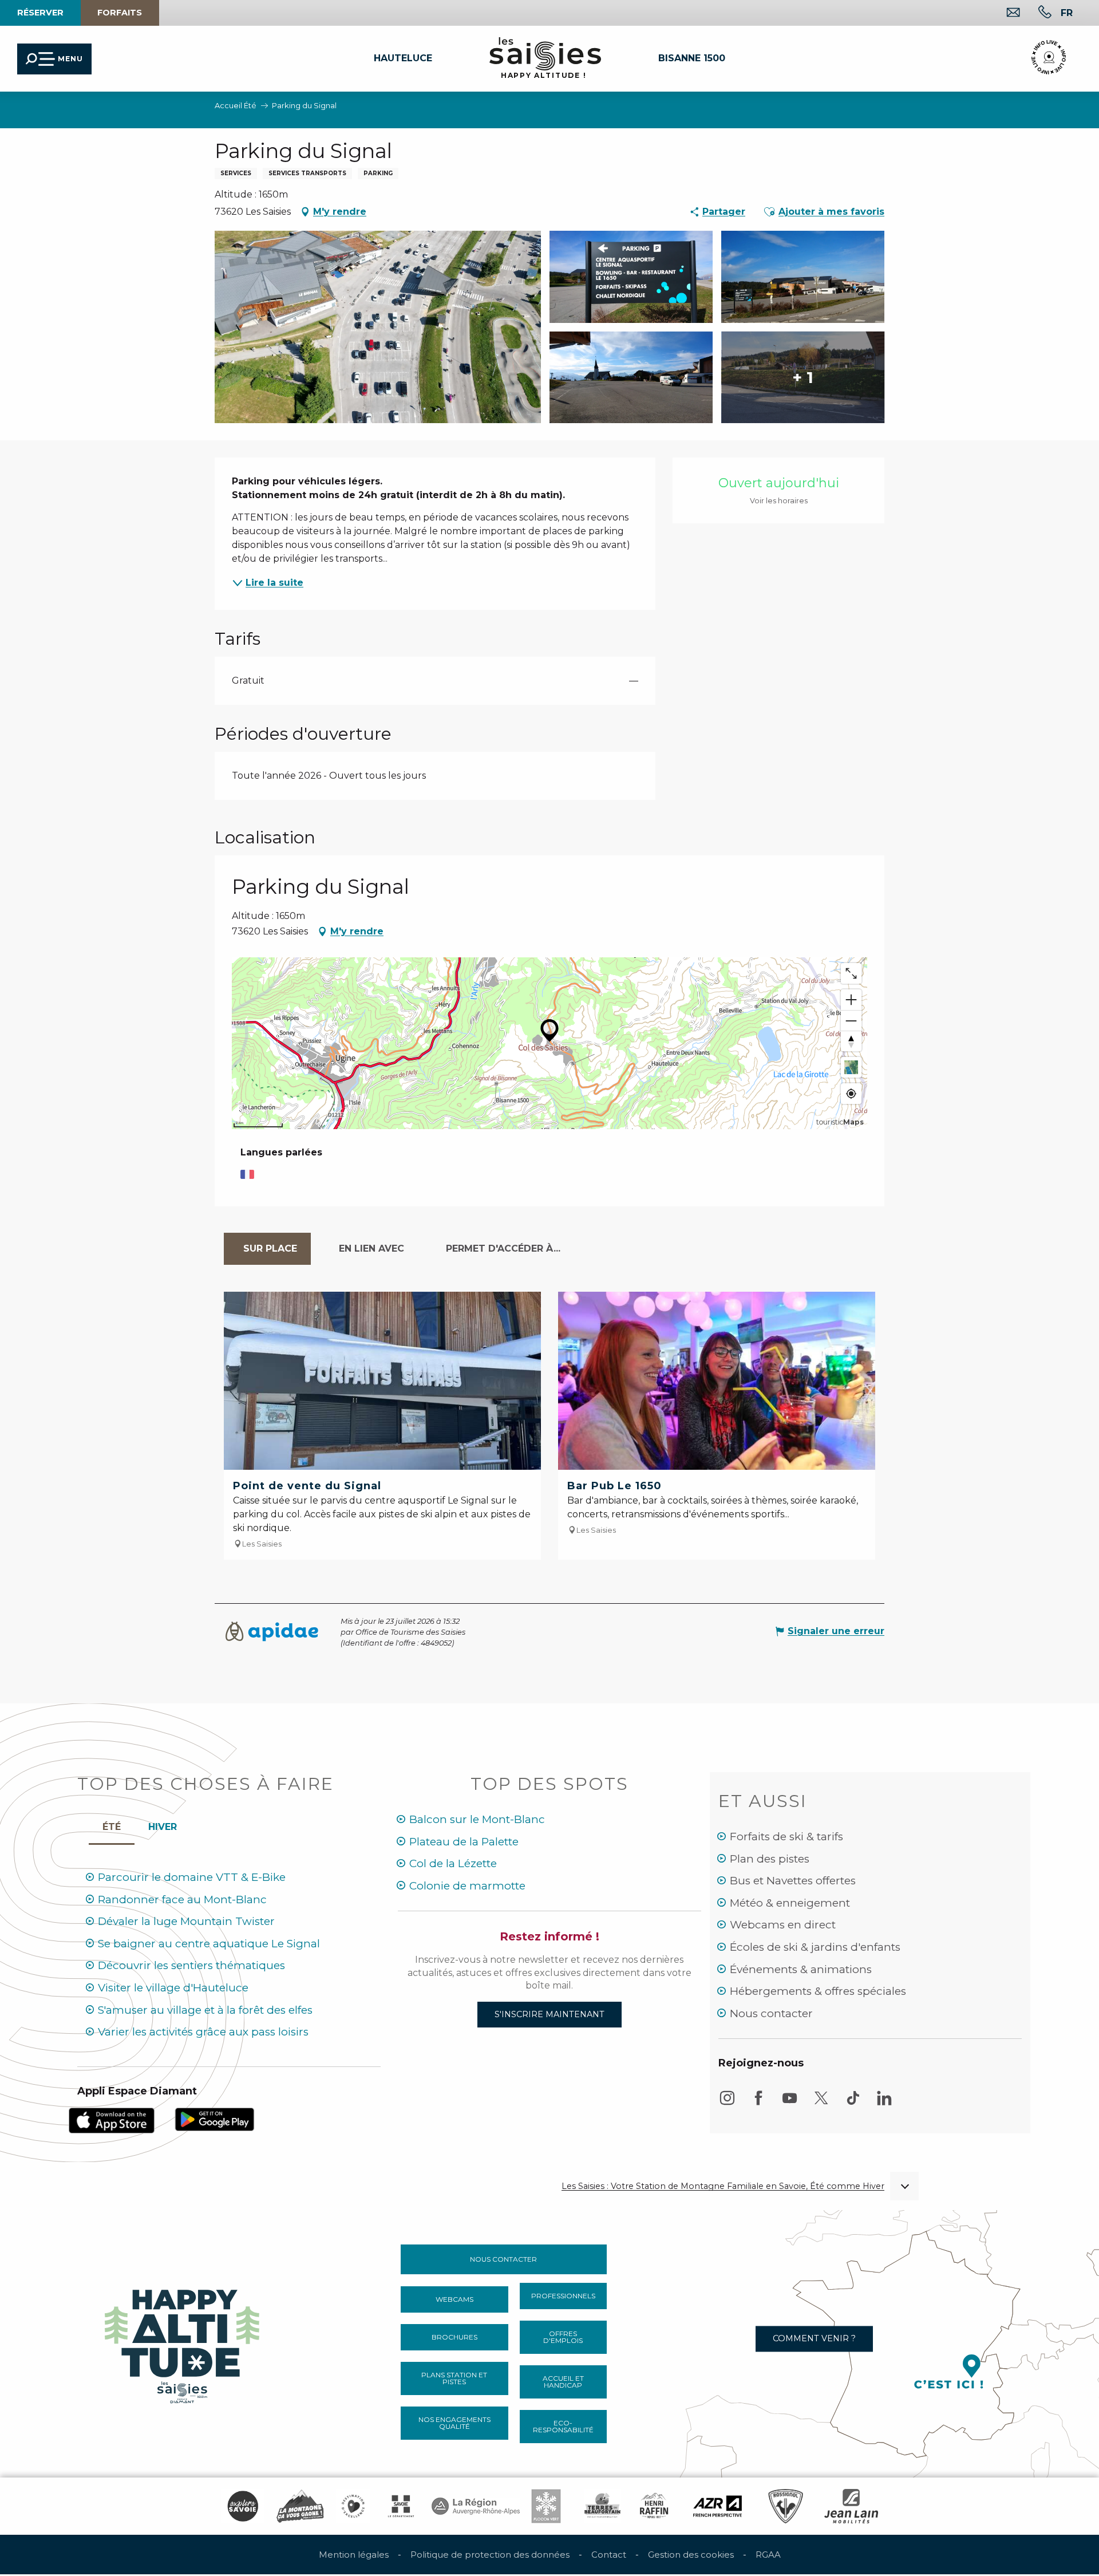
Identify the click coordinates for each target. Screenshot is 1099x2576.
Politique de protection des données (490, 2555)
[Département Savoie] (401, 2506)
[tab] (267, 1249)
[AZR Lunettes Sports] (717, 2506)
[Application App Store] (112, 2119)
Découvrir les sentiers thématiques (191, 1965)
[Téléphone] (1036, 13)
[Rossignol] (786, 2506)
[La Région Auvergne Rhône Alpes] (476, 2506)
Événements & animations (801, 1969)
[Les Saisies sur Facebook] (758, 2103)
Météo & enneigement (790, 1903)
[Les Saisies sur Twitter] (821, 2103)
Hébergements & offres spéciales (818, 1991)
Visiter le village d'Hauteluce (173, 1988)
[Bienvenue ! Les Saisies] (183, 2343)
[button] (1067, 13)
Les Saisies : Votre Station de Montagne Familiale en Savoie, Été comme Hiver (723, 2186)
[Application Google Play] (215, 2119)
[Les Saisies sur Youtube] (790, 2103)
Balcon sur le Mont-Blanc (477, 1819)
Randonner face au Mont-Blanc (182, 1900)
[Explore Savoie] (243, 2506)
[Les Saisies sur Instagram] (727, 2103)
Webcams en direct (783, 1925)
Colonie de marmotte (467, 1886)
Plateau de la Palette (464, 1842)
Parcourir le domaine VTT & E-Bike (192, 1877)
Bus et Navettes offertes (793, 1881)
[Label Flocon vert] (546, 2506)
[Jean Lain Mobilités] (851, 2506)
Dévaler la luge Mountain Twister (186, 1921)
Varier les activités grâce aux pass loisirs (203, 2032)
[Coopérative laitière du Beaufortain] (602, 2506)
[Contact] (1004, 13)
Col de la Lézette (453, 1863)
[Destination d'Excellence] (353, 2506)
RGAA (768, 2555)
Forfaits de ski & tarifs (786, 1837)
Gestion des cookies (691, 2555)
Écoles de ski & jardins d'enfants (815, 1947)
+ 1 (803, 377)
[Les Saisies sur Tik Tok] (853, 2103)
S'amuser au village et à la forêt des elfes (205, 2010)
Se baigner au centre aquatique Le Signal (209, 1944)
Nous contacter (771, 2013)
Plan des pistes (770, 1859)
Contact (609, 2555)
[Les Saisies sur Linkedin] (884, 2103)
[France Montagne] (300, 2506)
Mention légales (354, 2555)
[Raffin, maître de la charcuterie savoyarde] (655, 2506)
